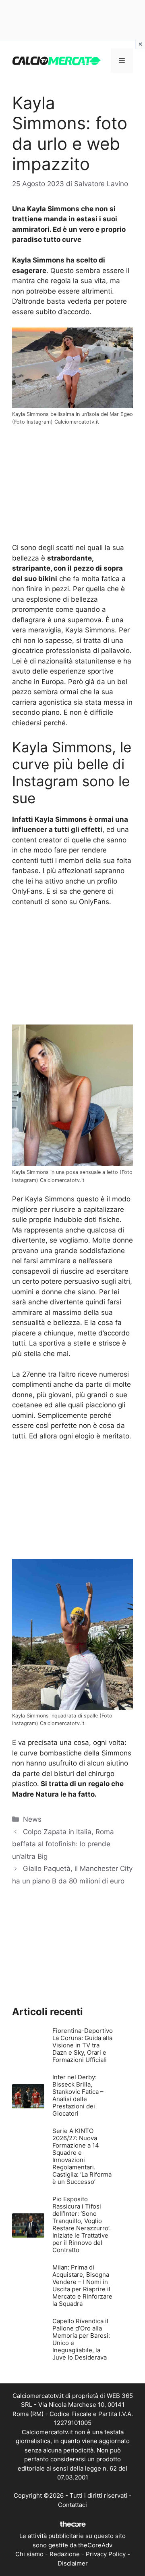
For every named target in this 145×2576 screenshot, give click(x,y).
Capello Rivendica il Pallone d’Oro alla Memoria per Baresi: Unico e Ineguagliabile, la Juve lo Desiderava (81, 2339)
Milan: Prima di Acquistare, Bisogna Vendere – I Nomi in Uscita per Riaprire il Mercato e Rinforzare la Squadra (82, 2285)
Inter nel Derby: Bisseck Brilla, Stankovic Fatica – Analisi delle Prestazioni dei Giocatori (78, 2095)
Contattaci (72, 2505)
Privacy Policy (106, 2554)
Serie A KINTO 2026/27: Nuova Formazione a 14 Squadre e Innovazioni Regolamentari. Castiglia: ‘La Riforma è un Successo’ (82, 2156)
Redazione (65, 2554)
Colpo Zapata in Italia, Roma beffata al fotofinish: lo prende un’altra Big (63, 1844)
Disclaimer (73, 2563)
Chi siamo (29, 2554)
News (32, 1819)
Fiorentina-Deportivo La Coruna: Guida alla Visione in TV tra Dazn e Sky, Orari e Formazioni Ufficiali (83, 2045)
